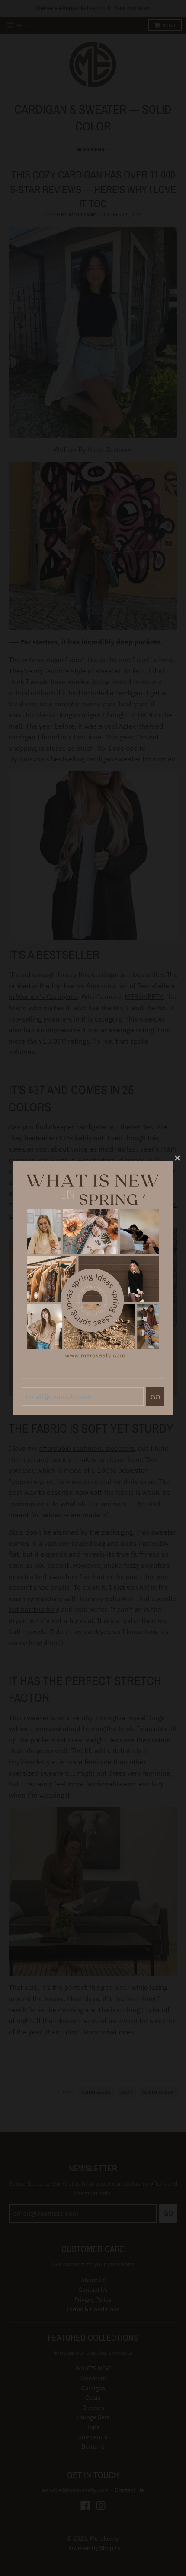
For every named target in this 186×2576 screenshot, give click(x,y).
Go (155, 1397)
